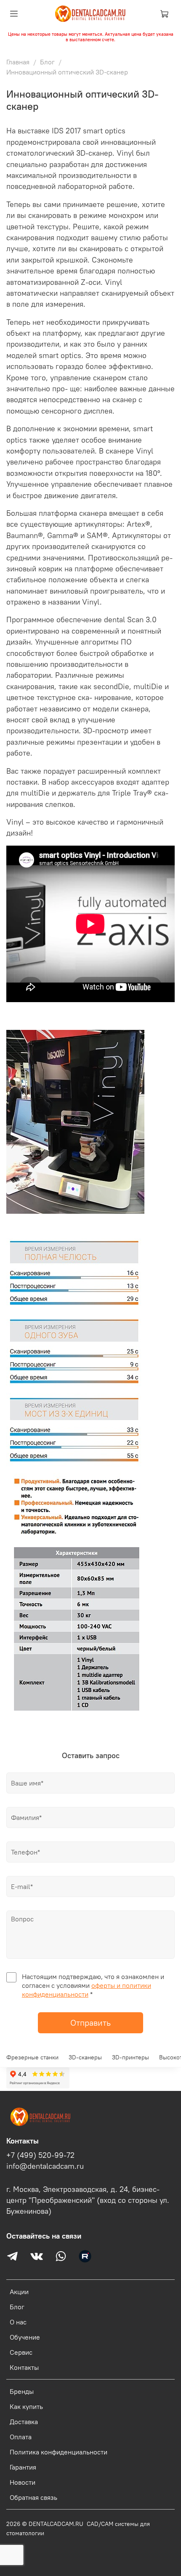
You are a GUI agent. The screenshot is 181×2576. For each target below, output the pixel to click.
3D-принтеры (130, 2057)
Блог (47, 62)
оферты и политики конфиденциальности (87, 1990)
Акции (19, 2292)
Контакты (24, 2367)
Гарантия (23, 2467)
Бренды (22, 2391)
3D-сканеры (85, 2057)
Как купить (26, 2406)
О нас (18, 2322)
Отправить (90, 2023)
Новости (23, 2482)
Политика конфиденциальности (59, 2452)
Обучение (25, 2337)
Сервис (21, 2352)
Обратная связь (33, 2497)
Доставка (24, 2422)
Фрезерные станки (32, 2057)
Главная (18, 62)
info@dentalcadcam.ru (45, 2166)
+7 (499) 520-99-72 (40, 2155)
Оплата (21, 2437)
